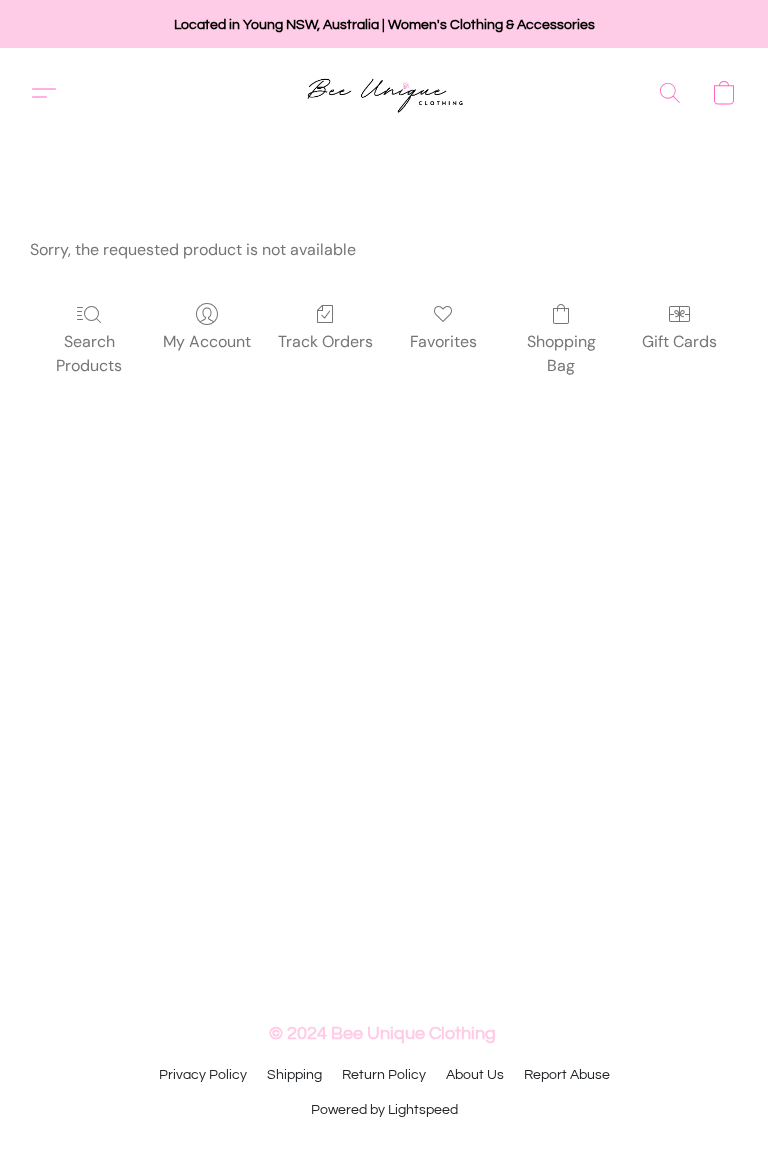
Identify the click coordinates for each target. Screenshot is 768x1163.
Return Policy (384, 1075)
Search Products (89, 353)
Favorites (443, 341)
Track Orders (325, 341)
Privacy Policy (203, 1075)
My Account (207, 341)
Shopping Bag (561, 353)
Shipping (294, 1075)
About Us (475, 1075)
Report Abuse (567, 1075)
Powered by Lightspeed (384, 1110)
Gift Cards (679, 341)
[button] (384, 93)
